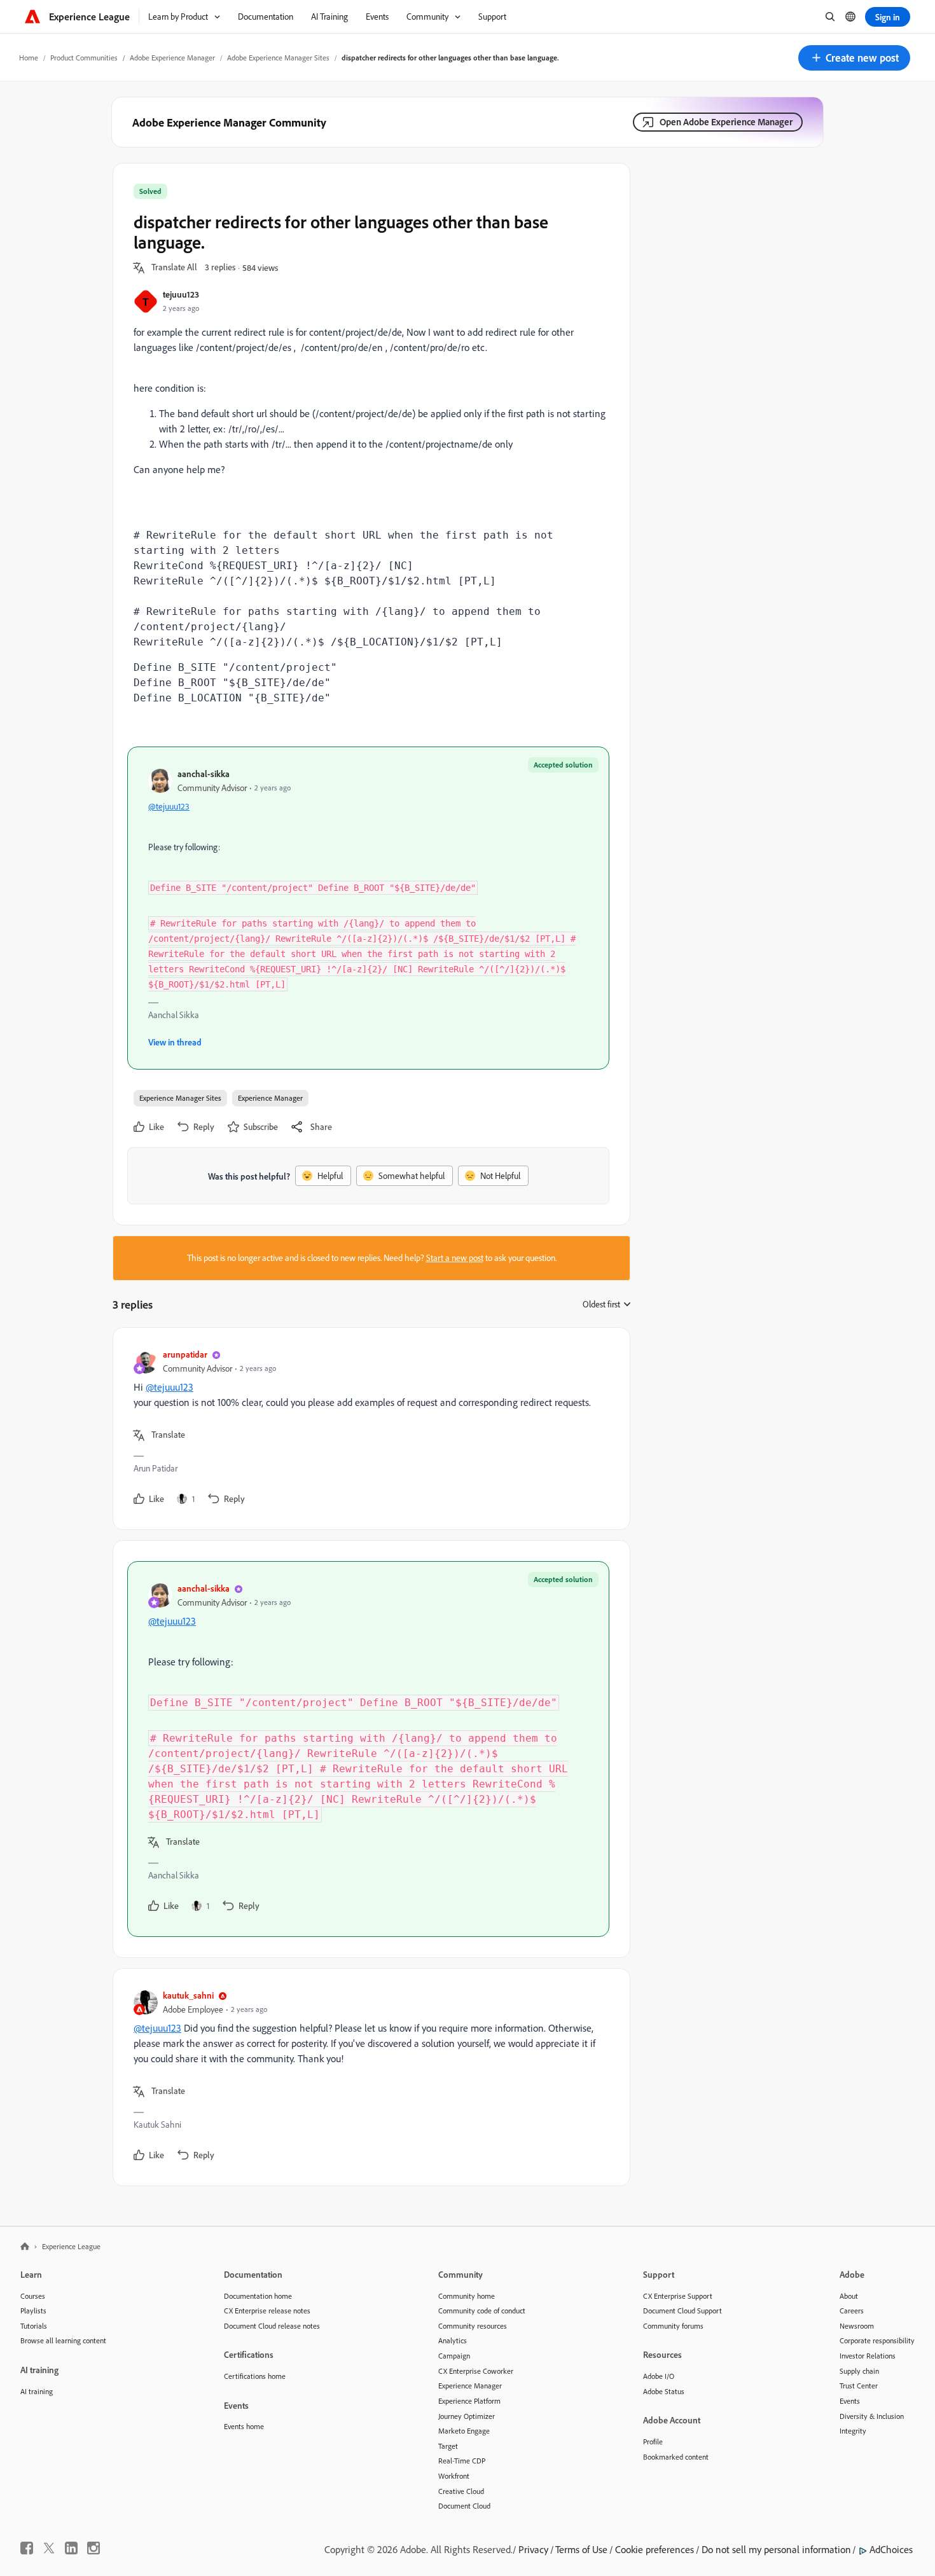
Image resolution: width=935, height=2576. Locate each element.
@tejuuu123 (169, 806)
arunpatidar (185, 1354)
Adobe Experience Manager (172, 58)
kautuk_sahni (188, 1995)
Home (29, 58)
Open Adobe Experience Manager (726, 122)
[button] (854, 58)
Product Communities (84, 58)
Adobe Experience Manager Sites (278, 58)
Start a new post (455, 1258)
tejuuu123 (181, 294)
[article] (368, 1429)
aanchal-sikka (204, 774)
